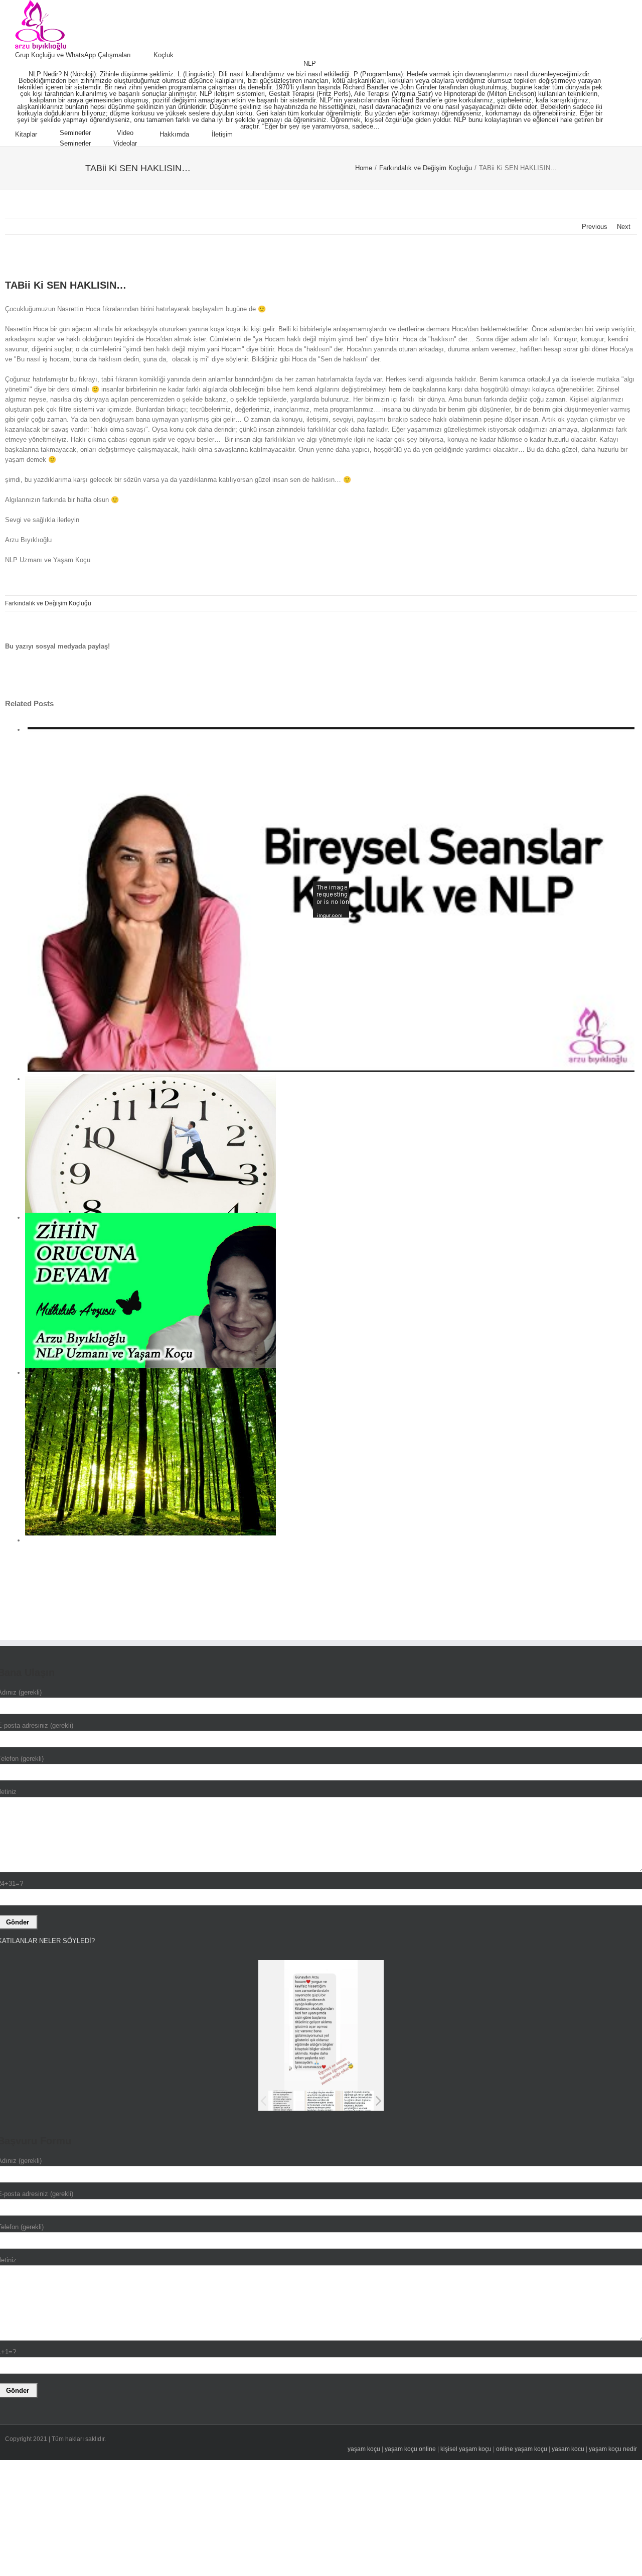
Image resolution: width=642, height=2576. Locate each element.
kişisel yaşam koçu (466, 2449)
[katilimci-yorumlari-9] (286, 2101)
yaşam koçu (364, 2449)
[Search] (258, 135)
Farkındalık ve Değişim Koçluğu (48, 603)
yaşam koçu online (410, 2449)
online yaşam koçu (522, 2449)
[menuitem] (84, 55)
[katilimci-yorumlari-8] (323, 2101)
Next (624, 227)
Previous (595, 227)
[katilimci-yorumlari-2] (359, 2100)
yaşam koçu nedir (613, 2449)
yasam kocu (568, 2449)
